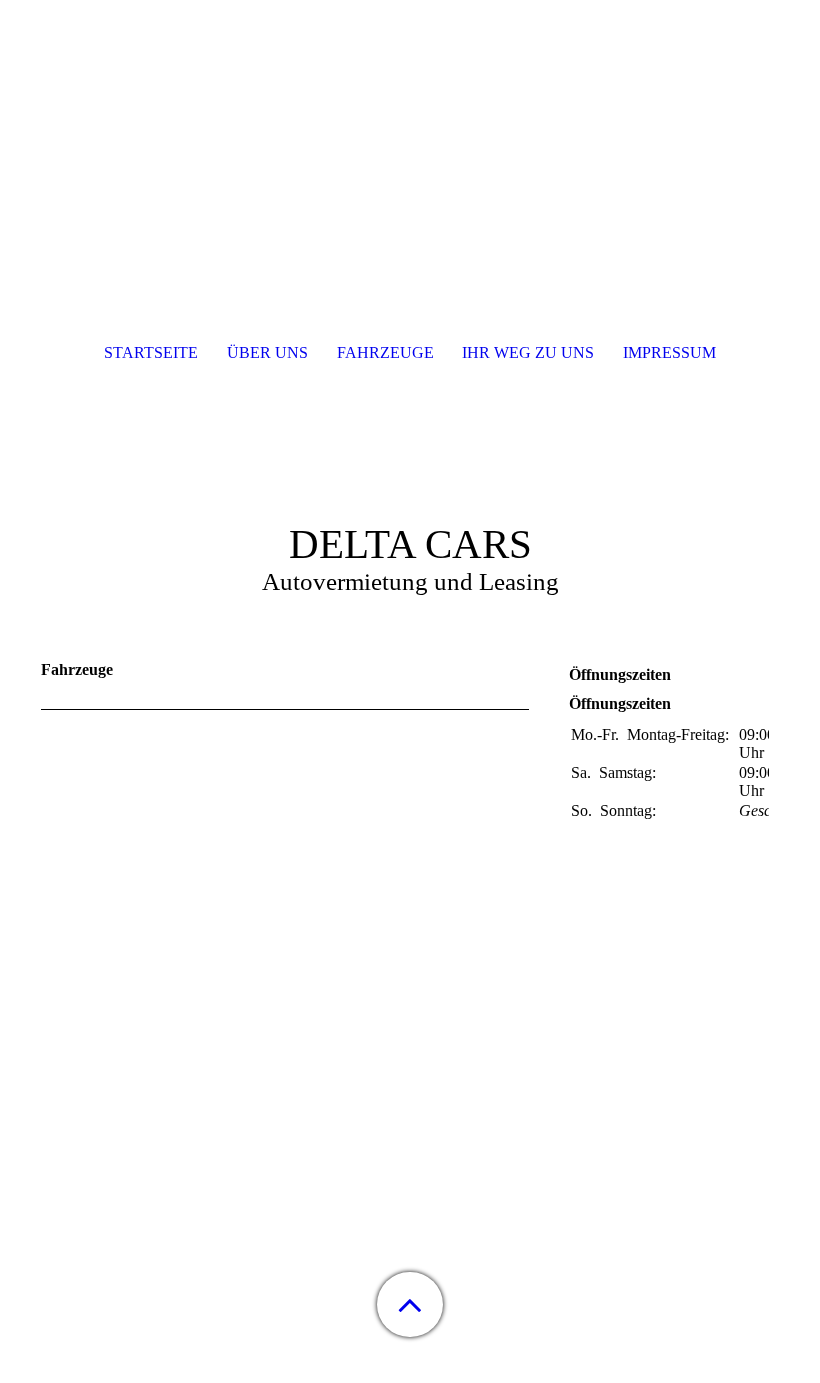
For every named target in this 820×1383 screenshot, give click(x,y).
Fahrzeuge (385, 352)
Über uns (267, 352)
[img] (410, 125)
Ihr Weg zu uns (528, 352)
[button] (410, 1304)
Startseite (151, 352)
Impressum (669, 352)
